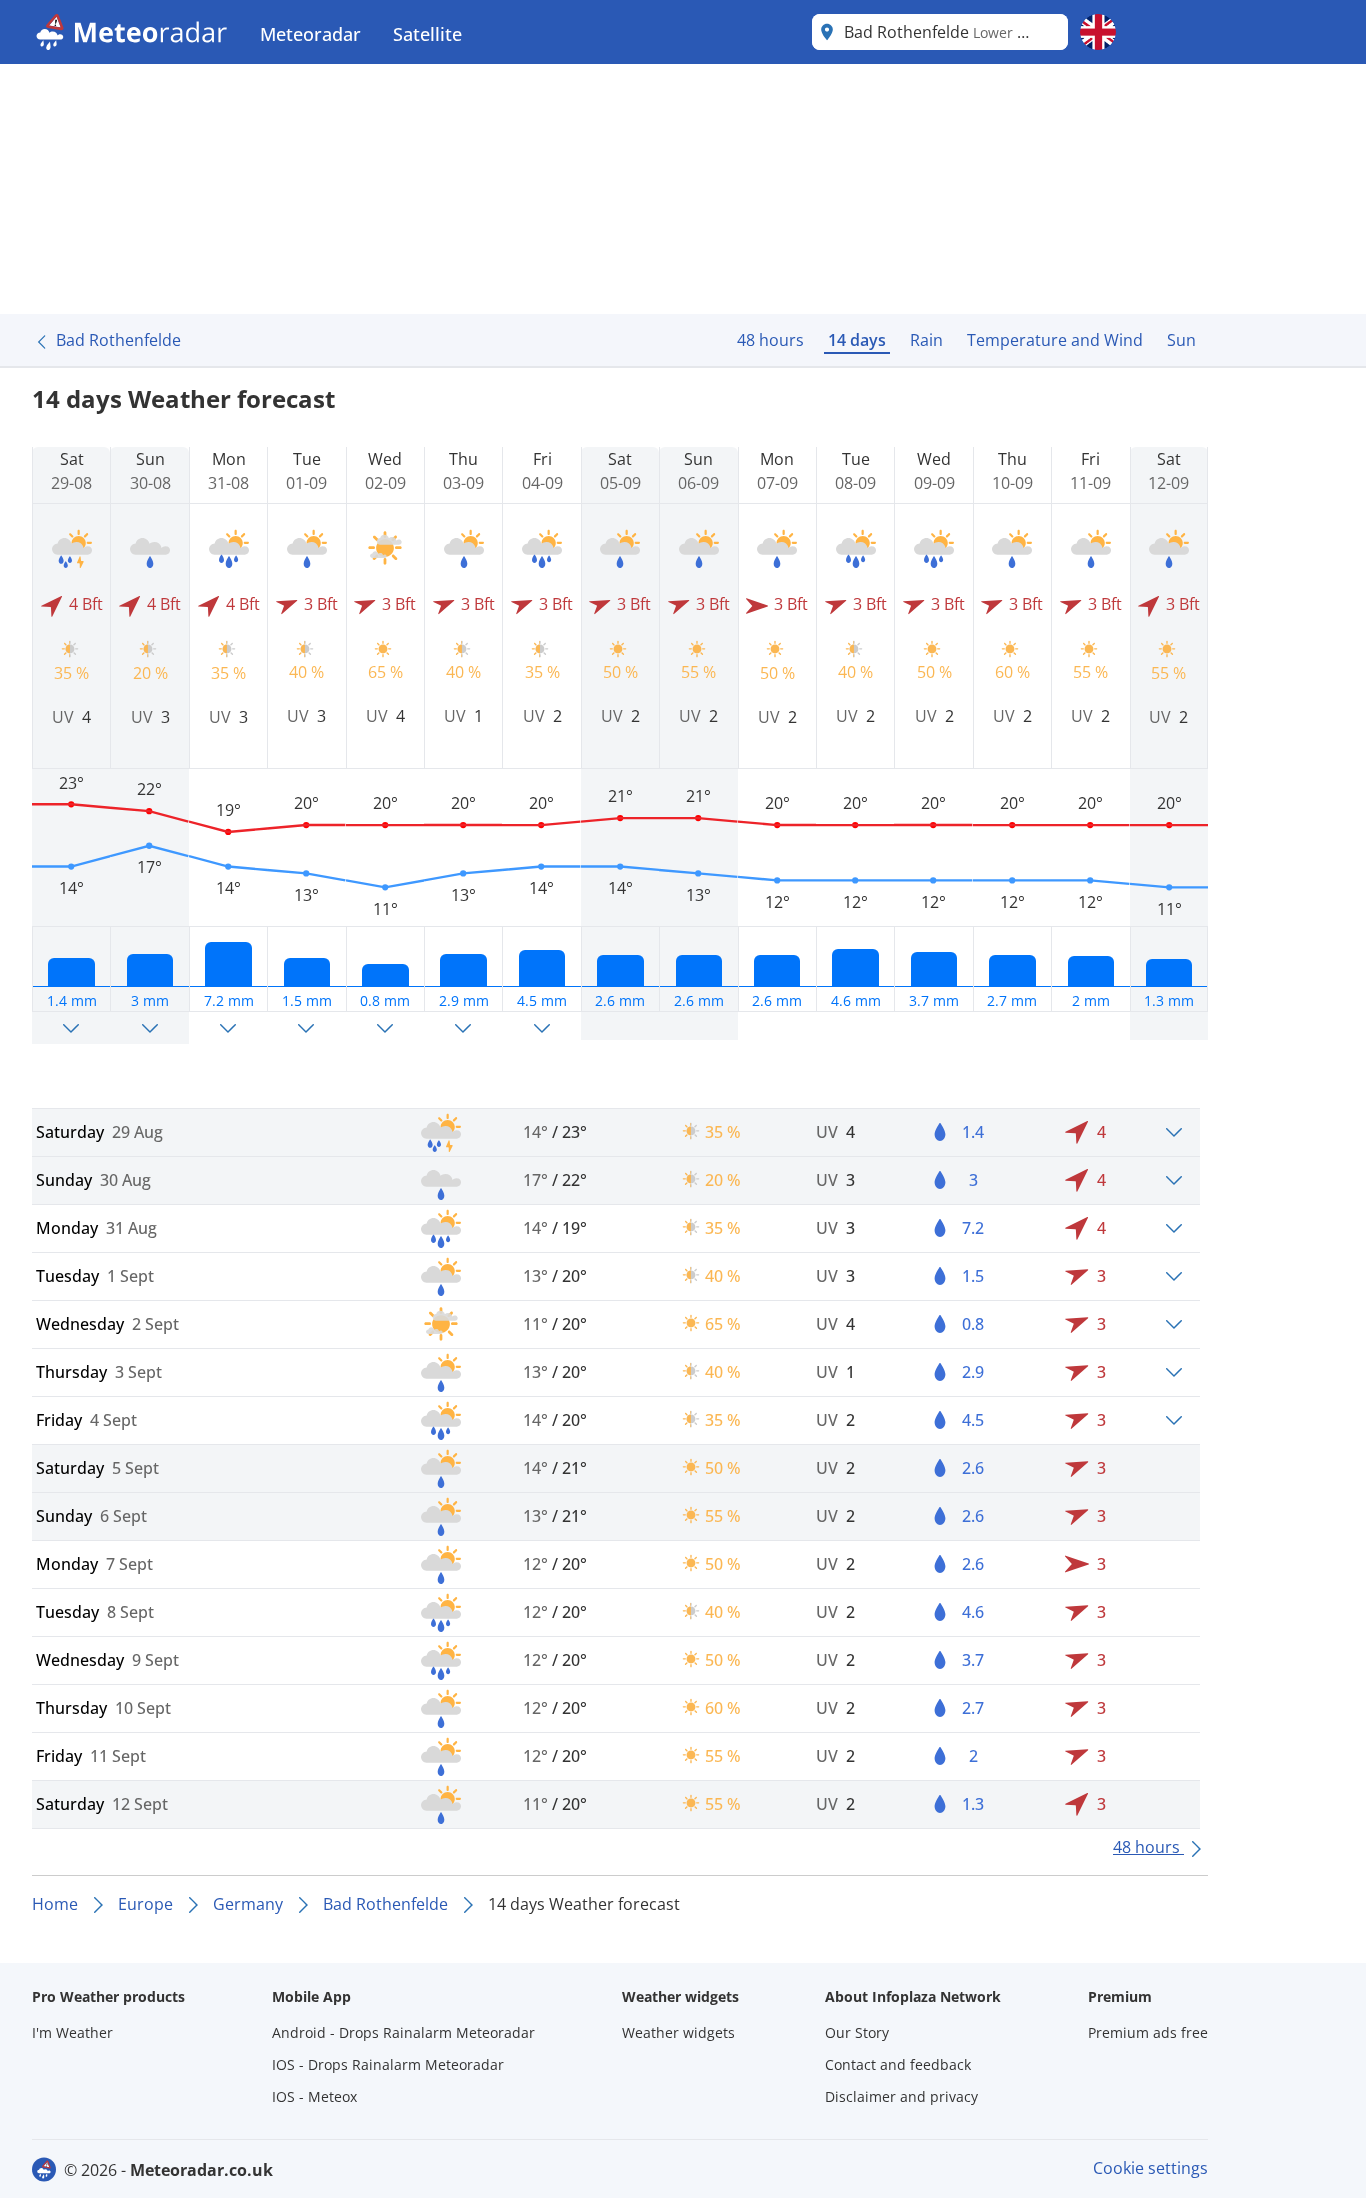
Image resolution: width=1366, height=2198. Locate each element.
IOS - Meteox (314, 2096)
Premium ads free (1148, 2032)
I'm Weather (72, 2032)
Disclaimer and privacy (901, 2096)
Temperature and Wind (1055, 340)
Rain (926, 340)
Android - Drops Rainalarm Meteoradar (403, 2032)
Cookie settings (1150, 2168)
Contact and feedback (898, 2064)
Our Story (857, 2032)
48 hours (770, 340)
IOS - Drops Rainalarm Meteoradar (388, 2064)
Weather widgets (678, 2032)
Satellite (427, 34)
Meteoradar (310, 34)
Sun (1181, 340)
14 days (857, 340)
